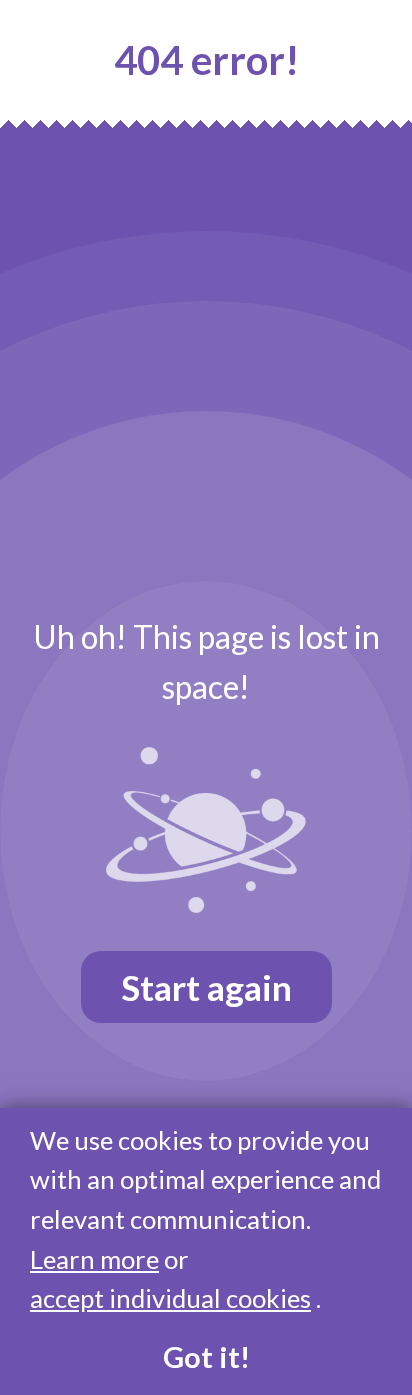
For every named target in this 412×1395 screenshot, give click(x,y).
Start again (206, 987)
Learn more (94, 1259)
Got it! (206, 1357)
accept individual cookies (170, 1298)
